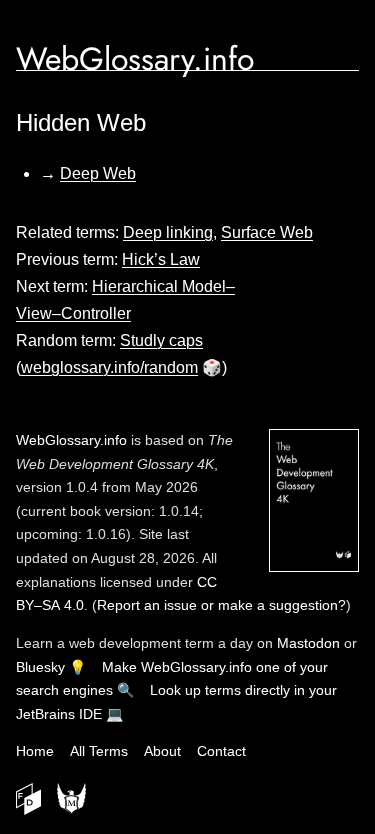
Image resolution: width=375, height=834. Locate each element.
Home (35, 751)
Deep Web (98, 173)
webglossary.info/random (109, 367)
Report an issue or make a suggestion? (221, 605)
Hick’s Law (161, 259)
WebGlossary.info (135, 59)
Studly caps (161, 340)
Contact (221, 751)
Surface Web (267, 232)
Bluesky (40, 667)
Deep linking (168, 232)
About (162, 751)
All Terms (99, 751)
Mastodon (308, 643)
